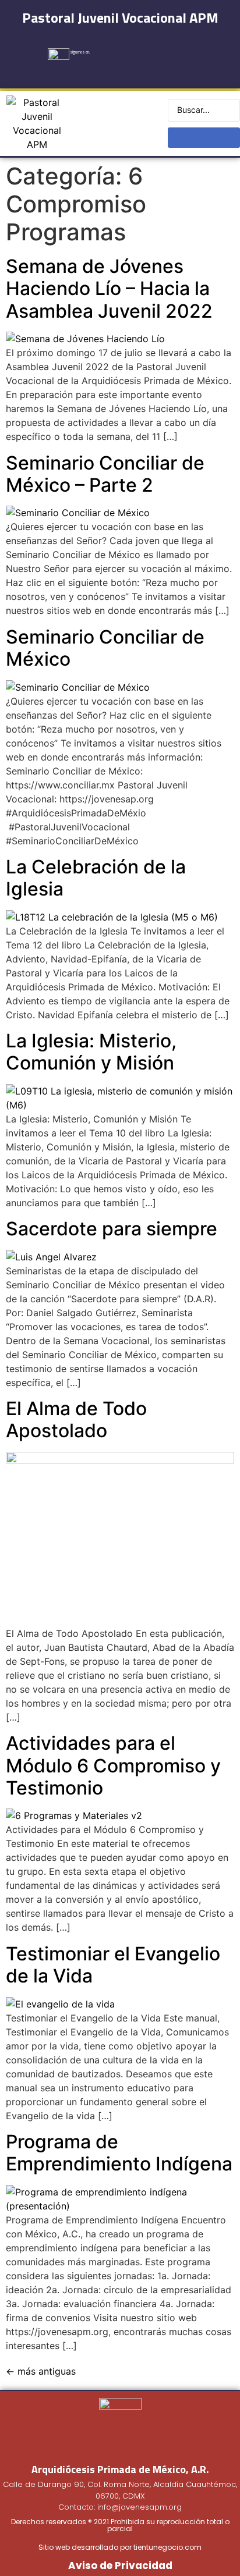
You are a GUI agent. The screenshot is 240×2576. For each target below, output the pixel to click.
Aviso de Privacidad (120, 2566)
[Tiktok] (197, 48)
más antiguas (41, 2371)
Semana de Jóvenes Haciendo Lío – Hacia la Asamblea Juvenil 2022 (109, 289)
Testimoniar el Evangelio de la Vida (113, 1965)
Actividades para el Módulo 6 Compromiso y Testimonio (113, 1765)
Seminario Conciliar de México (105, 648)
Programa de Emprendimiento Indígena (119, 2153)
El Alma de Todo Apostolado (76, 1420)
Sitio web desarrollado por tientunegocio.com (120, 2547)
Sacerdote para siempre (112, 1229)
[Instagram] (142, 48)
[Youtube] (170, 48)
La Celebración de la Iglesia (96, 878)
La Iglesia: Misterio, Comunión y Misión (91, 1052)
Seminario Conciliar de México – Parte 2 (105, 474)
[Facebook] (115, 48)
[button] (120, 124)
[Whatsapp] (156, 71)
